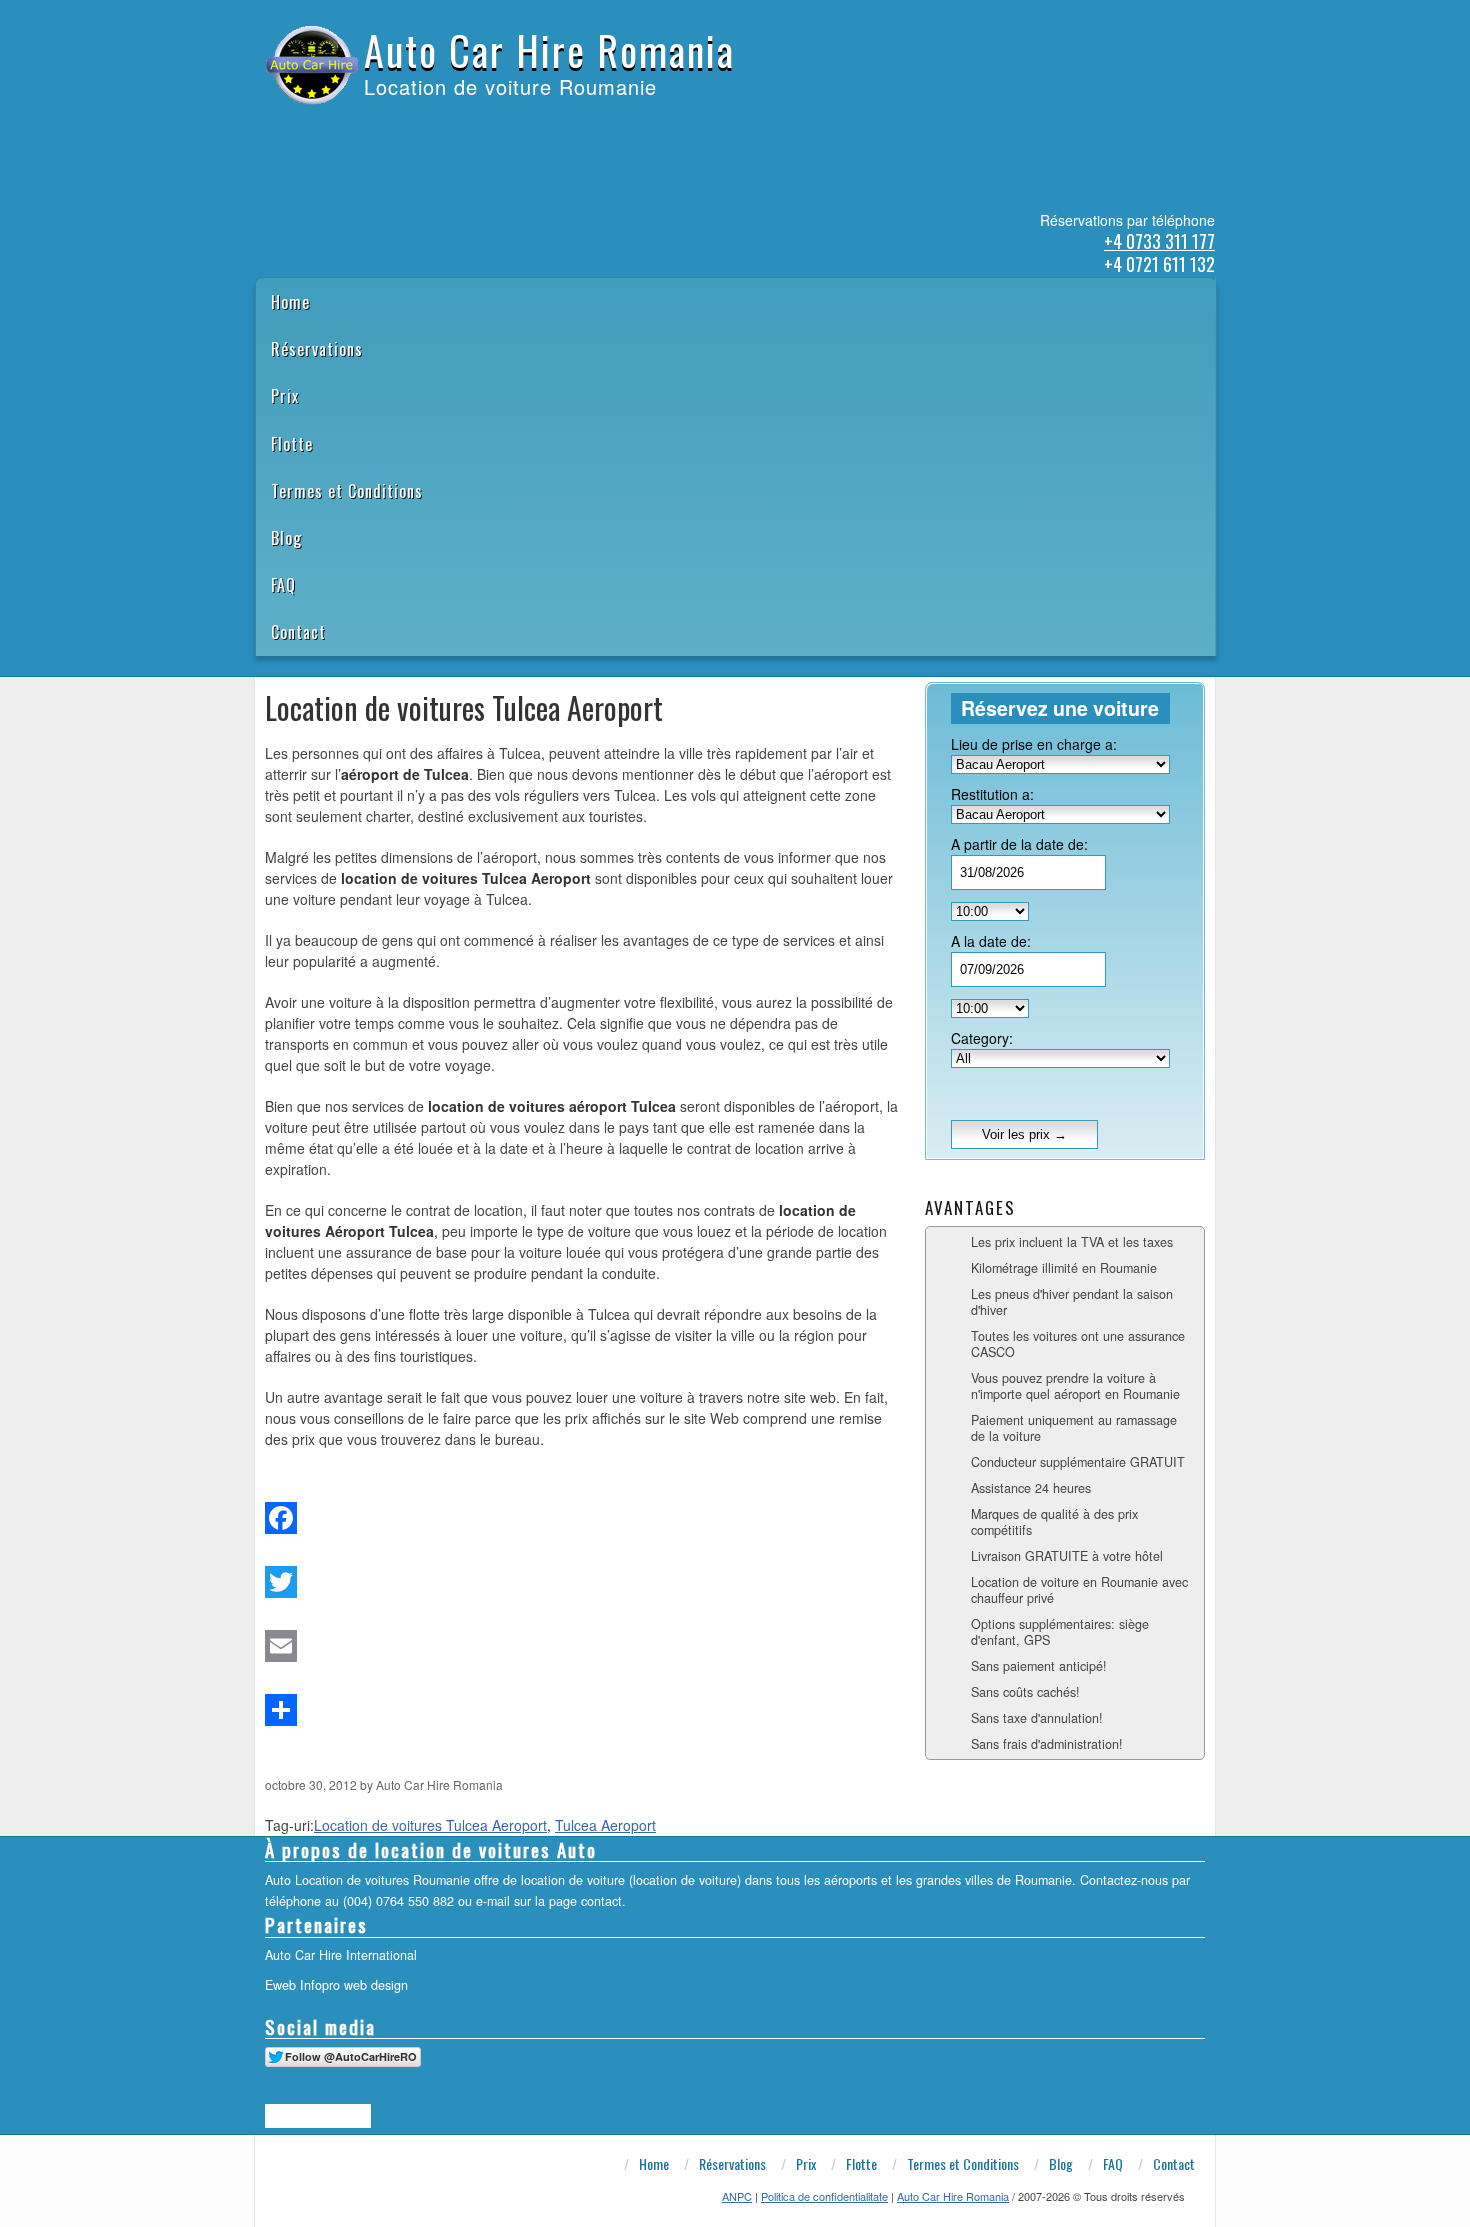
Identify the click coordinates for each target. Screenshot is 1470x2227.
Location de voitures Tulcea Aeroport (430, 1825)
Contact (298, 632)
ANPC (737, 2196)
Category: (982, 1038)
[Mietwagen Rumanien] (344, 128)
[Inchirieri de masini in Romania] (266, 128)
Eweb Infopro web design (336, 1985)
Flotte (292, 444)
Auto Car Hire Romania (549, 50)
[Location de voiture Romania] (396, 128)
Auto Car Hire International (341, 1955)
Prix (285, 396)
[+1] (318, 2116)
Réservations (317, 349)
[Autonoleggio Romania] (370, 128)
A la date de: (991, 941)
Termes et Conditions (347, 491)
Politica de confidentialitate (824, 2196)
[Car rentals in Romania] (292, 128)
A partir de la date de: (1019, 844)
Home (290, 302)
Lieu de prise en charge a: (1034, 744)
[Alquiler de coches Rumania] (318, 128)
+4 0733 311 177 (1159, 241)
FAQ (283, 585)
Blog (286, 538)
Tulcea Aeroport (605, 1825)
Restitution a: (992, 794)
